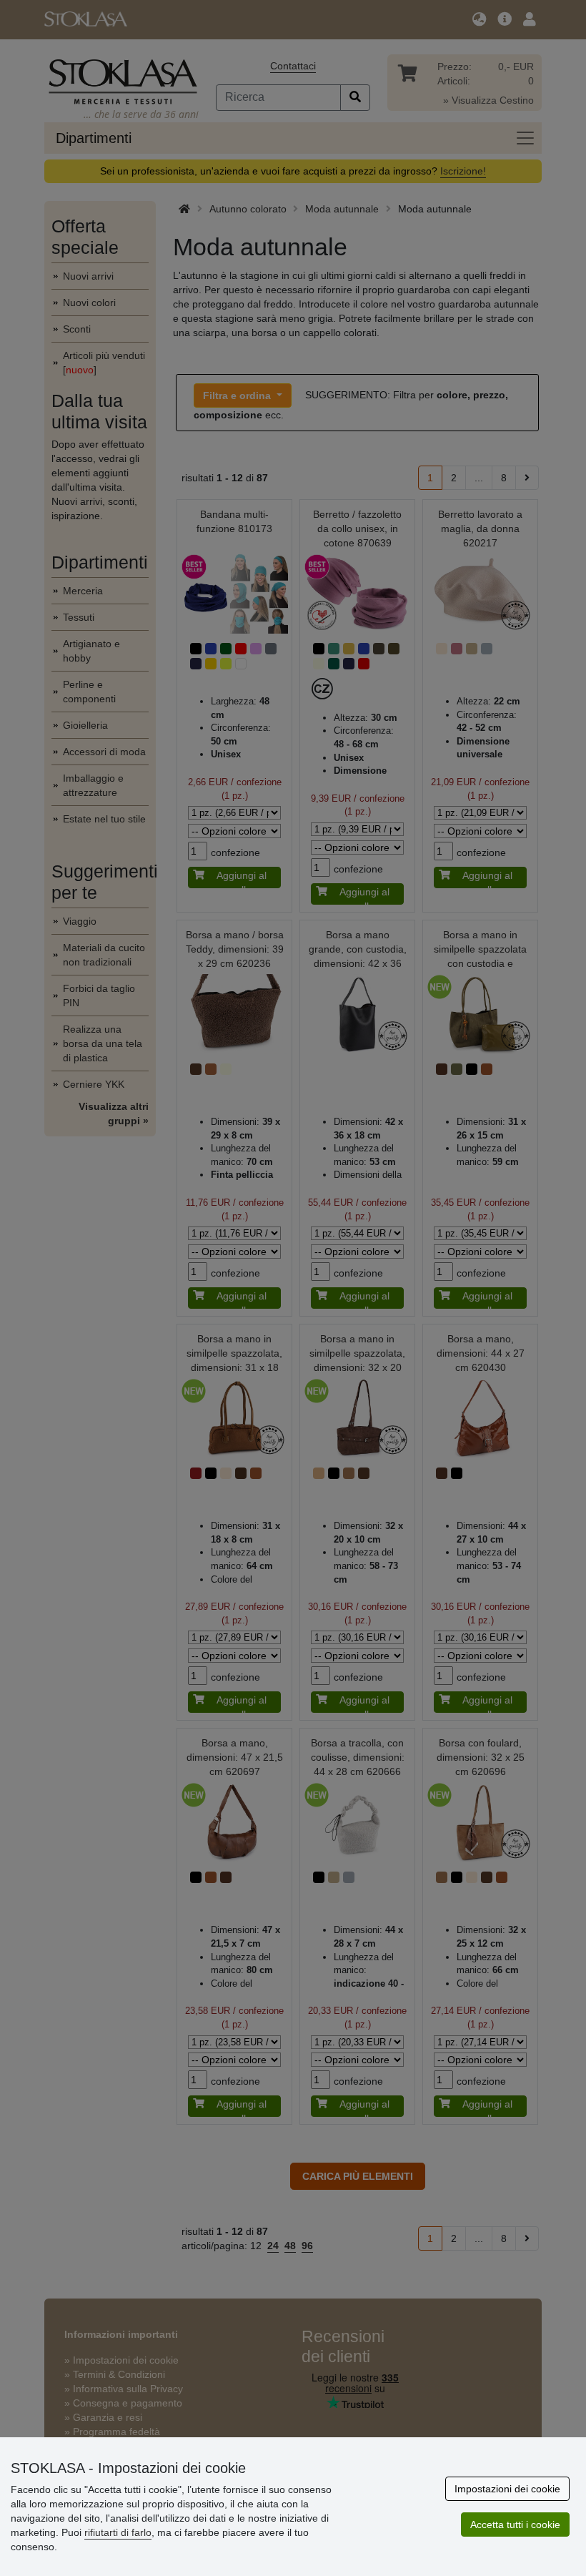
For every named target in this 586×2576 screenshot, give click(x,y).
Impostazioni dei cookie (507, 2489)
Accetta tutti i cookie (515, 2525)
